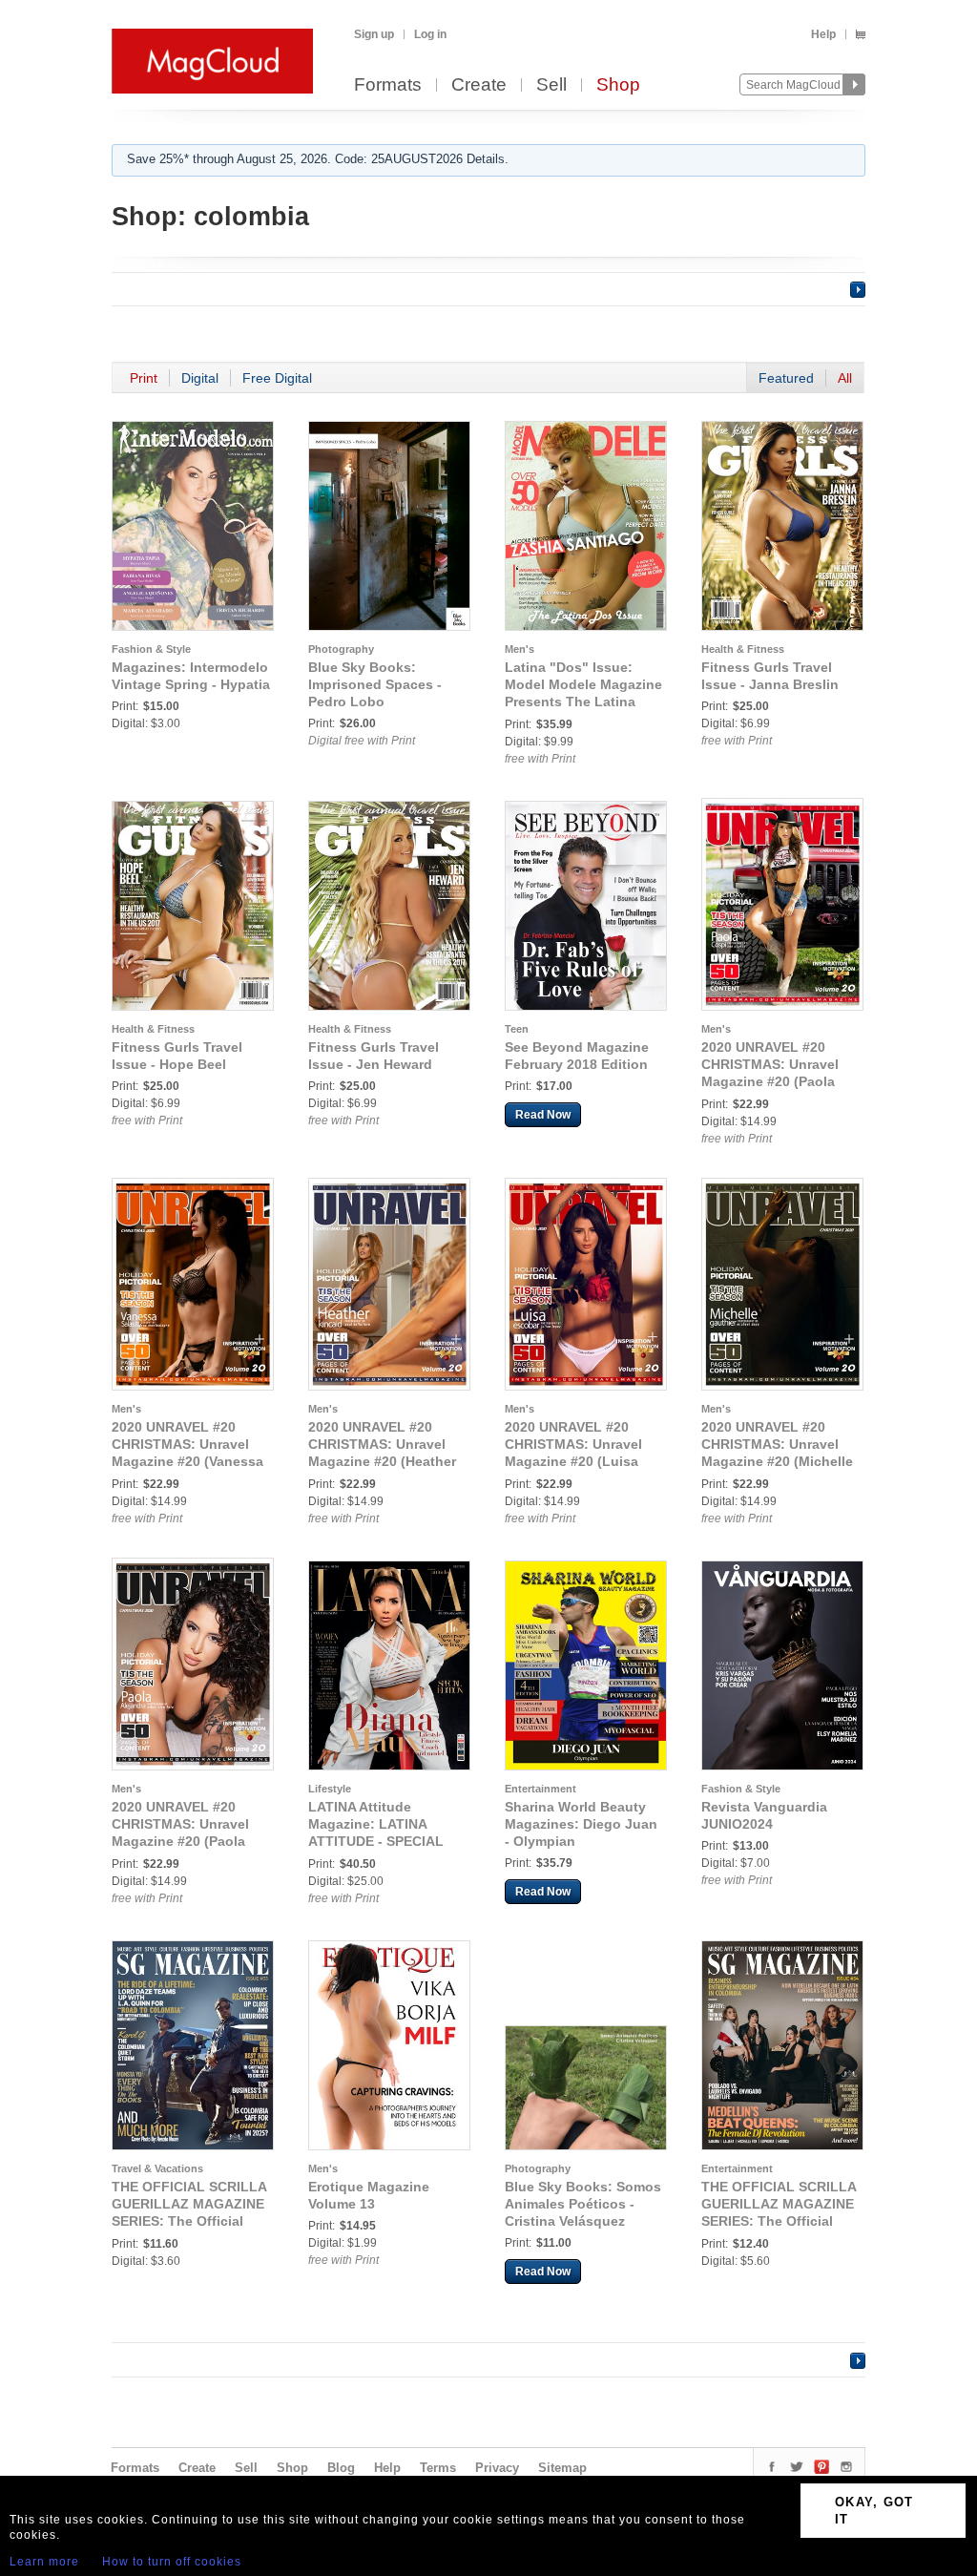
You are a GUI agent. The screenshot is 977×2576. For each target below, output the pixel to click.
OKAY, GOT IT (874, 2511)
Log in (430, 34)
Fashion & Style (151, 649)
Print (144, 378)
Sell (551, 85)
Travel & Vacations (157, 2168)
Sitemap (562, 2468)
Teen (517, 1029)
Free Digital (277, 378)
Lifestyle (330, 1789)
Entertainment (540, 1789)
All (845, 378)
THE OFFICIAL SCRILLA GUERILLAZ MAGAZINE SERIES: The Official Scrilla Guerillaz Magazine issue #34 (779, 2221)
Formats (388, 85)
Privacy (497, 2468)
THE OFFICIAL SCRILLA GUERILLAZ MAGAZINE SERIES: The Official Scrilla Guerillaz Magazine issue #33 (189, 2221)
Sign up (374, 34)
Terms (438, 2468)
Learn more (44, 2562)
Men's (520, 649)
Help (823, 34)
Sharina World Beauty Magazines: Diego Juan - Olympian (581, 1824)
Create (479, 85)
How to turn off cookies (172, 2562)
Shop (618, 85)
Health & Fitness (743, 649)
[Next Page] (858, 289)
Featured (786, 378)
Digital (200, 378)
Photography (341, 649)
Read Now (543, 1115)
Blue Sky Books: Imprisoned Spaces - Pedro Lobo (375, 684)
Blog (341, 2468)
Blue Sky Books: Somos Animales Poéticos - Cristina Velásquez (583, 2204)
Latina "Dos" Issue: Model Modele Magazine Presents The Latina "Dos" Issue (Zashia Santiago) (583, 702)
